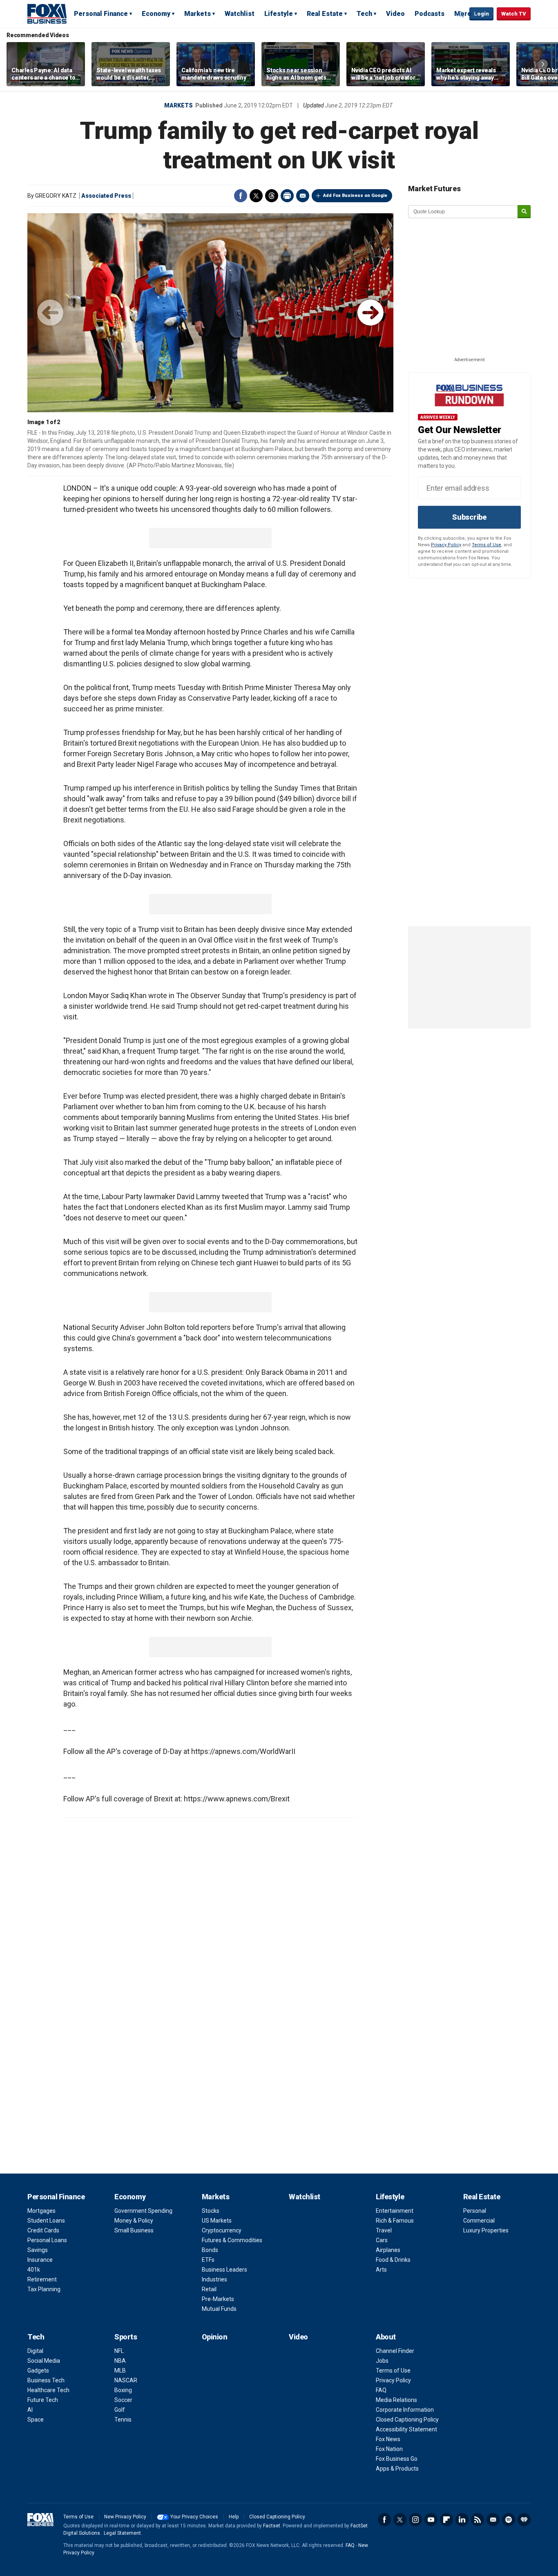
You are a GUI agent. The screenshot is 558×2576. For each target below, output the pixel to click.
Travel (384, 2230)
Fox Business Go (397, 2459)
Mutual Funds (219, 2309)
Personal (475, 2211)
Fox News (388, 2439)
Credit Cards (43, 2230)
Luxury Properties (486, 2230)
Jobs (382, 2361)
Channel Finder (395, 2351)
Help (234, 2517)
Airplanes (388, 2250)
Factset (272, 2526)
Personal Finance (101, 14)
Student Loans (46, 2221)
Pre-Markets (218, 2299)
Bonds (210, 2250)
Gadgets (38, 2370)
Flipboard (446, 2520)
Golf (120, 2410)
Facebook (241, 196)
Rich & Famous (395, 2221)
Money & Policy (134, 2221)
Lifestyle (279, 14)
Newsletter (493, 2520)
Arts (381, 2270)
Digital (35, 2351)
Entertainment (395, 2211)
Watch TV (514, 14)
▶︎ (371, 313)
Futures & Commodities (232, 2240)
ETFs (208, 2260)
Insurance (40, 2260)
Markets (198, 14)
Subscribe (469, 517)
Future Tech (43, 2400)
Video (395, 14)
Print (287, 196)
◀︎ (50, 313)
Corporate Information (405, 2410)
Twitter (256, 196)
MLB (120, 2370)
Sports (126, 2337)
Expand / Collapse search (461, 14)
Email (303, 196)
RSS (478, 2520)
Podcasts (430, 14)
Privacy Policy (446, 545)
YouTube (431, 2520)
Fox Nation (389, 2449)
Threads (272, 196)
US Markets (217, 2221)
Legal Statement (122, 2533)
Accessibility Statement (406, 2429)
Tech (364, 14)
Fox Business (47, 13)
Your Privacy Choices (194, 2517)
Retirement (42, 2279)
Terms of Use (487, 545)
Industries (214, 2279)
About (386, 2337)
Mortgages (41, 2211)
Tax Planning (44, 2289)
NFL (119, 2351)
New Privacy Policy (125, 2517)
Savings (38, 2250)
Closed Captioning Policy (407, 2420)
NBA (120, 2361)
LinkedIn (462, 2520)
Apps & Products (397, 2469)
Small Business (134, 2230)
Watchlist (240, 14)
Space (36, 2420)
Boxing (123, 2390)
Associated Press (106, 196)
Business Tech (46, 2380)
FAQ (381, 2390)
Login (481, 14)
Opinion (215, 2337)
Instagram (415, 2520)
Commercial (479, 2221)
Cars (382, 2240)
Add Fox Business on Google (355, 195)
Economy (156, 14)
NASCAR (126, 2380)
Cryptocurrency (222, 2230)
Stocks (211, 2211)
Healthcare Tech (48, 2390)
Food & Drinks (393, 2260)
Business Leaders (224, 2270)
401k (34, 2270)
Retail (209, 2289)
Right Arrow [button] (543, 64)
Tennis (123, 2420)
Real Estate (325, 14)
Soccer (123, 2400)
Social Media (44, 2361)
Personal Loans (47, 2240)
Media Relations (396, 2400)
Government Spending (143, 2211)
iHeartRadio (524, 2520)
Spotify (509, 2520)
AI (30, 2410)
